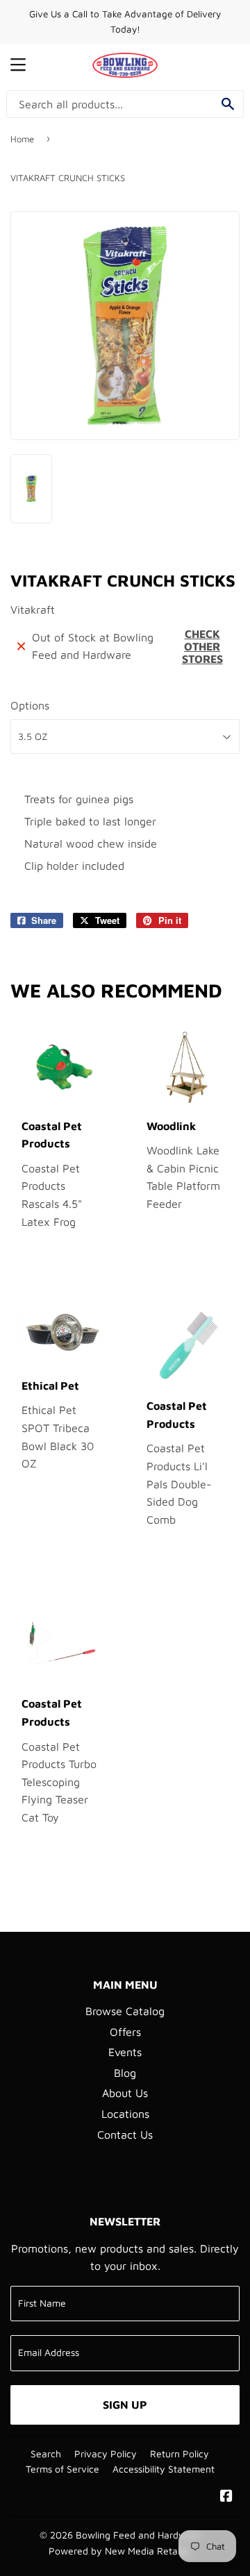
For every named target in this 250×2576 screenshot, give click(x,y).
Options (30, 705)
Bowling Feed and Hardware (138, 2535)
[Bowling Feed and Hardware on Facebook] (226, 2497)
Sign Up (125, 2405)
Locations (125, 2114)
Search (46, 2454)
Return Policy (180, 2454)
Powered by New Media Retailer (120, 2551)
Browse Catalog (125, 2011)
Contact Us (125, 2135)
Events (125, 2052)
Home (22, 139)
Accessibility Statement (164, 2469)
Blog (125, 2073)
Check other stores (202, 646)
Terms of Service (62, 2469)
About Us (125, 2093)
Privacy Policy (106, 2454)
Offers (125, 2032)
